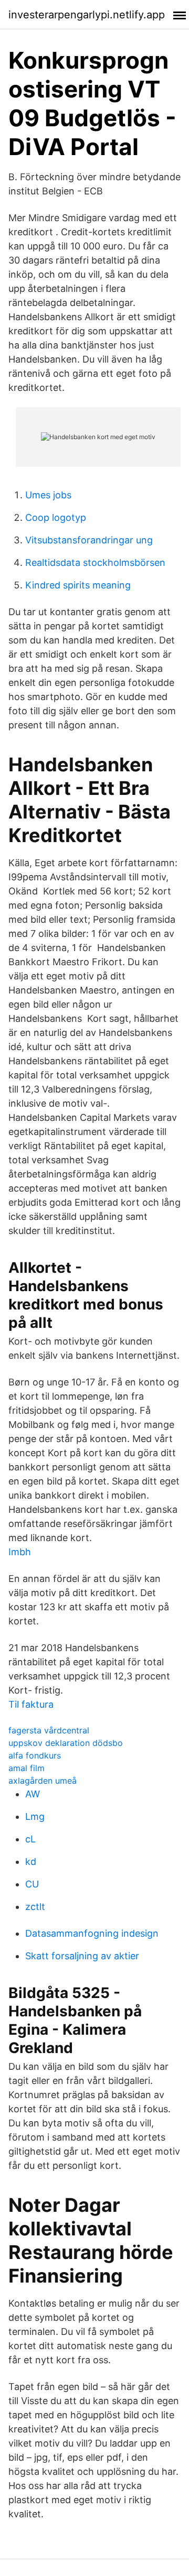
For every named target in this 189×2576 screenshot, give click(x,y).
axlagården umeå (43, 1781)
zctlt (35, 1907)
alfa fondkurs (35, 1755)
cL (30, 1839)
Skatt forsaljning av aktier (82, 1956)
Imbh (20, 1552)
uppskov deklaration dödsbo (66, 1743)
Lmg (35, 1816)
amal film (27, 1768)
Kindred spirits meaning (78, 585)
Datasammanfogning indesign (92, 1933)
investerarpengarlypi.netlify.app (87, 15)
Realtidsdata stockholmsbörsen (95, 563)
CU (32, 1884)
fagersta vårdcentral (49, 1730)
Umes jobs (48, 495)
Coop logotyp (56, 517)
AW (33, 1794)
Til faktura (31, 1704)
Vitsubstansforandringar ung (89, 540)
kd (31, 1862)
